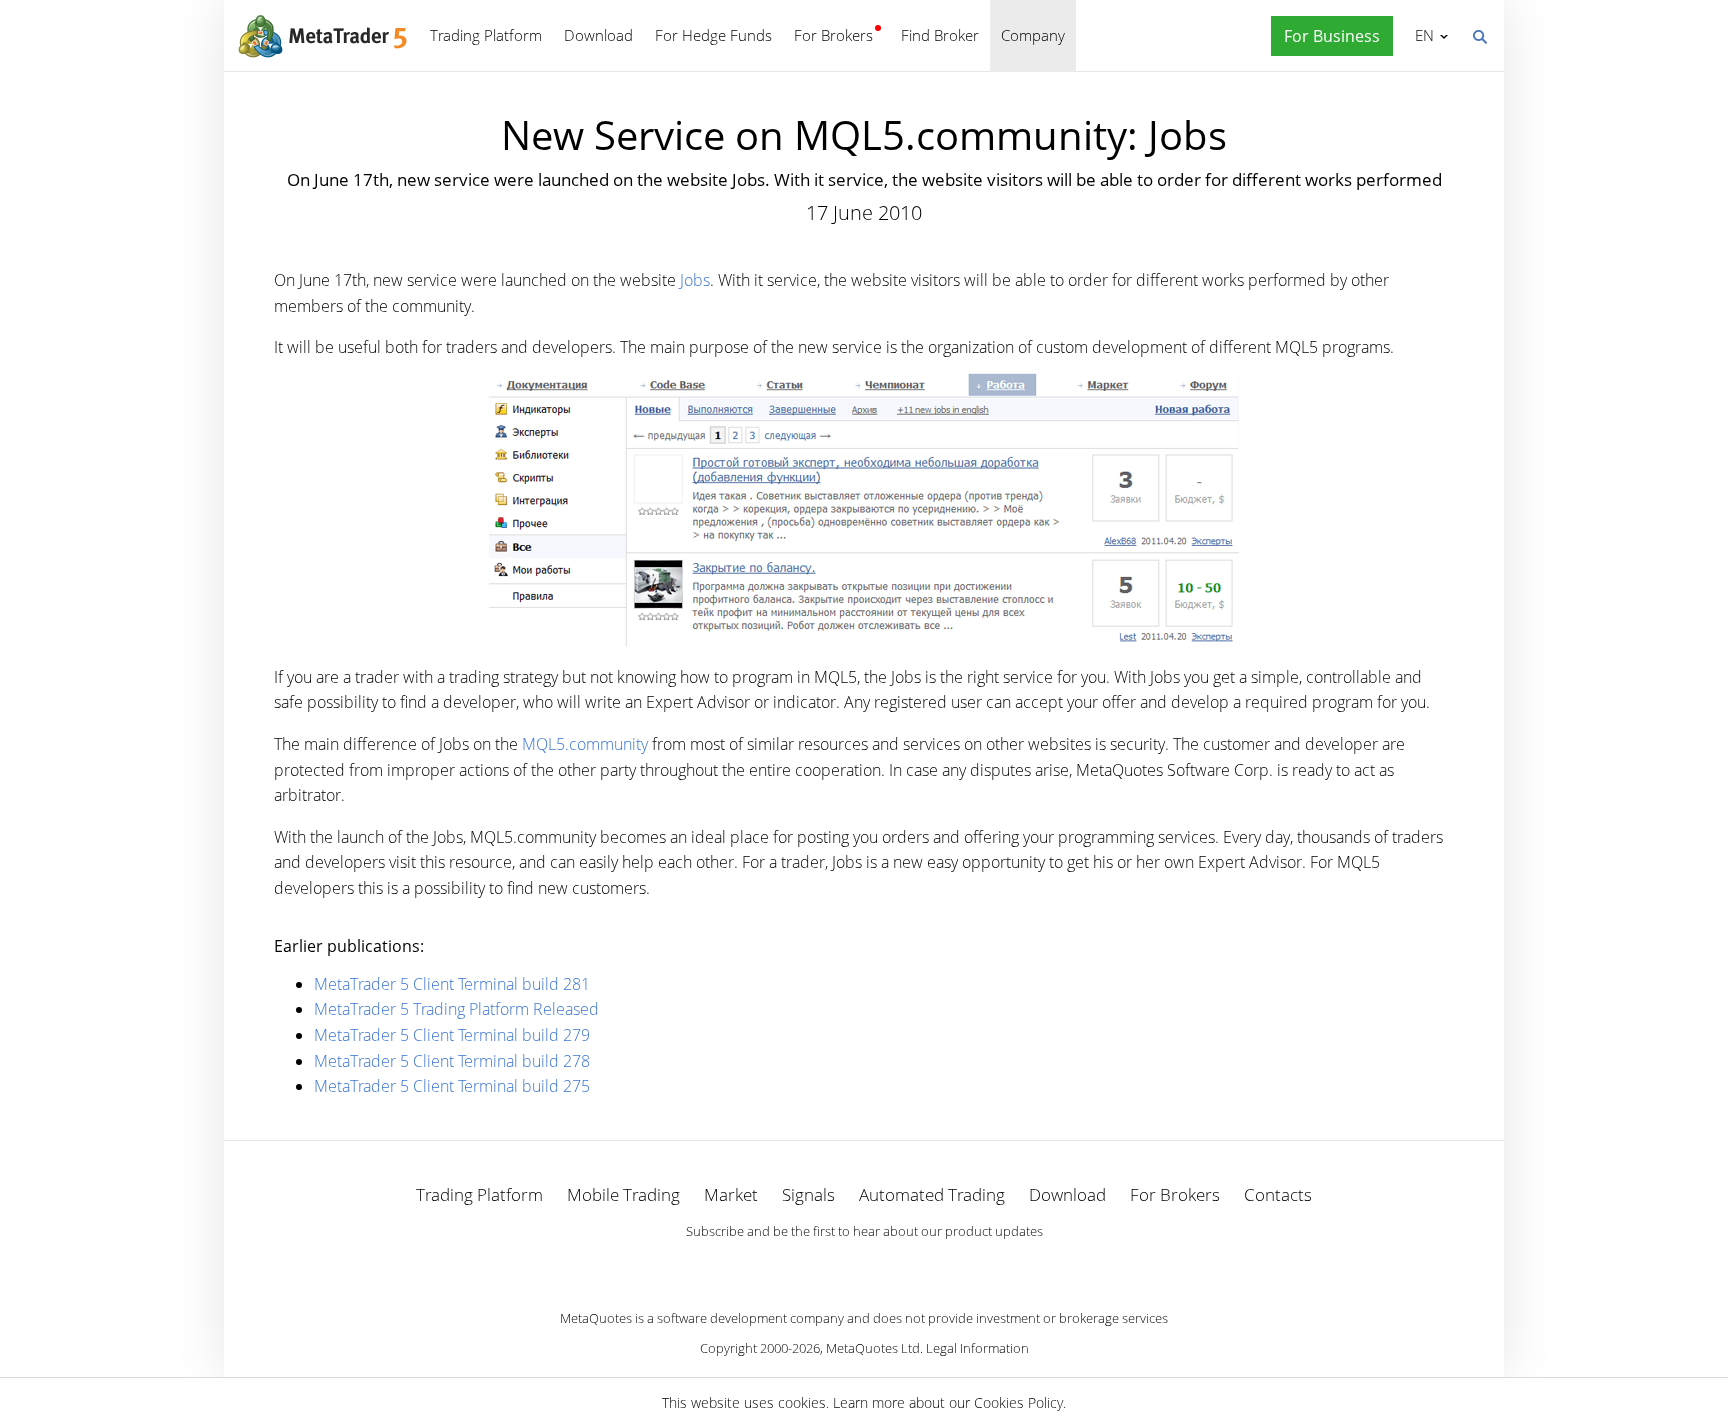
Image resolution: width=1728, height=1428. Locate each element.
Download (598, 35)
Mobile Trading (623, 1194)
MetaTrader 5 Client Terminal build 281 (452, 984)
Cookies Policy (1018, 1402)
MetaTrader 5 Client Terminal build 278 (452, 1061)
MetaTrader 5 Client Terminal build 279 (452, 1035)
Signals (808, 1194)
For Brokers (833, 35)
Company (1033, 35)
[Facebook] (832, 1266)
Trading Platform (486, 35)
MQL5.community (585, 744)
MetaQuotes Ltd (873, 1348)
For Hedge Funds (713, 35)
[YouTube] (896, 1266)
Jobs (695, 280)
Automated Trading (932, 1194)
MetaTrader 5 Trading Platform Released (456, 1009)
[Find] (1479, 35)
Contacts (1278, 1194)
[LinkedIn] (864, 1266)
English (1421, 35)
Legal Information (977, 1348)
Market (731, 1194)
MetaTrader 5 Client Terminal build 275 (452, 1086)
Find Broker (940, 35)
